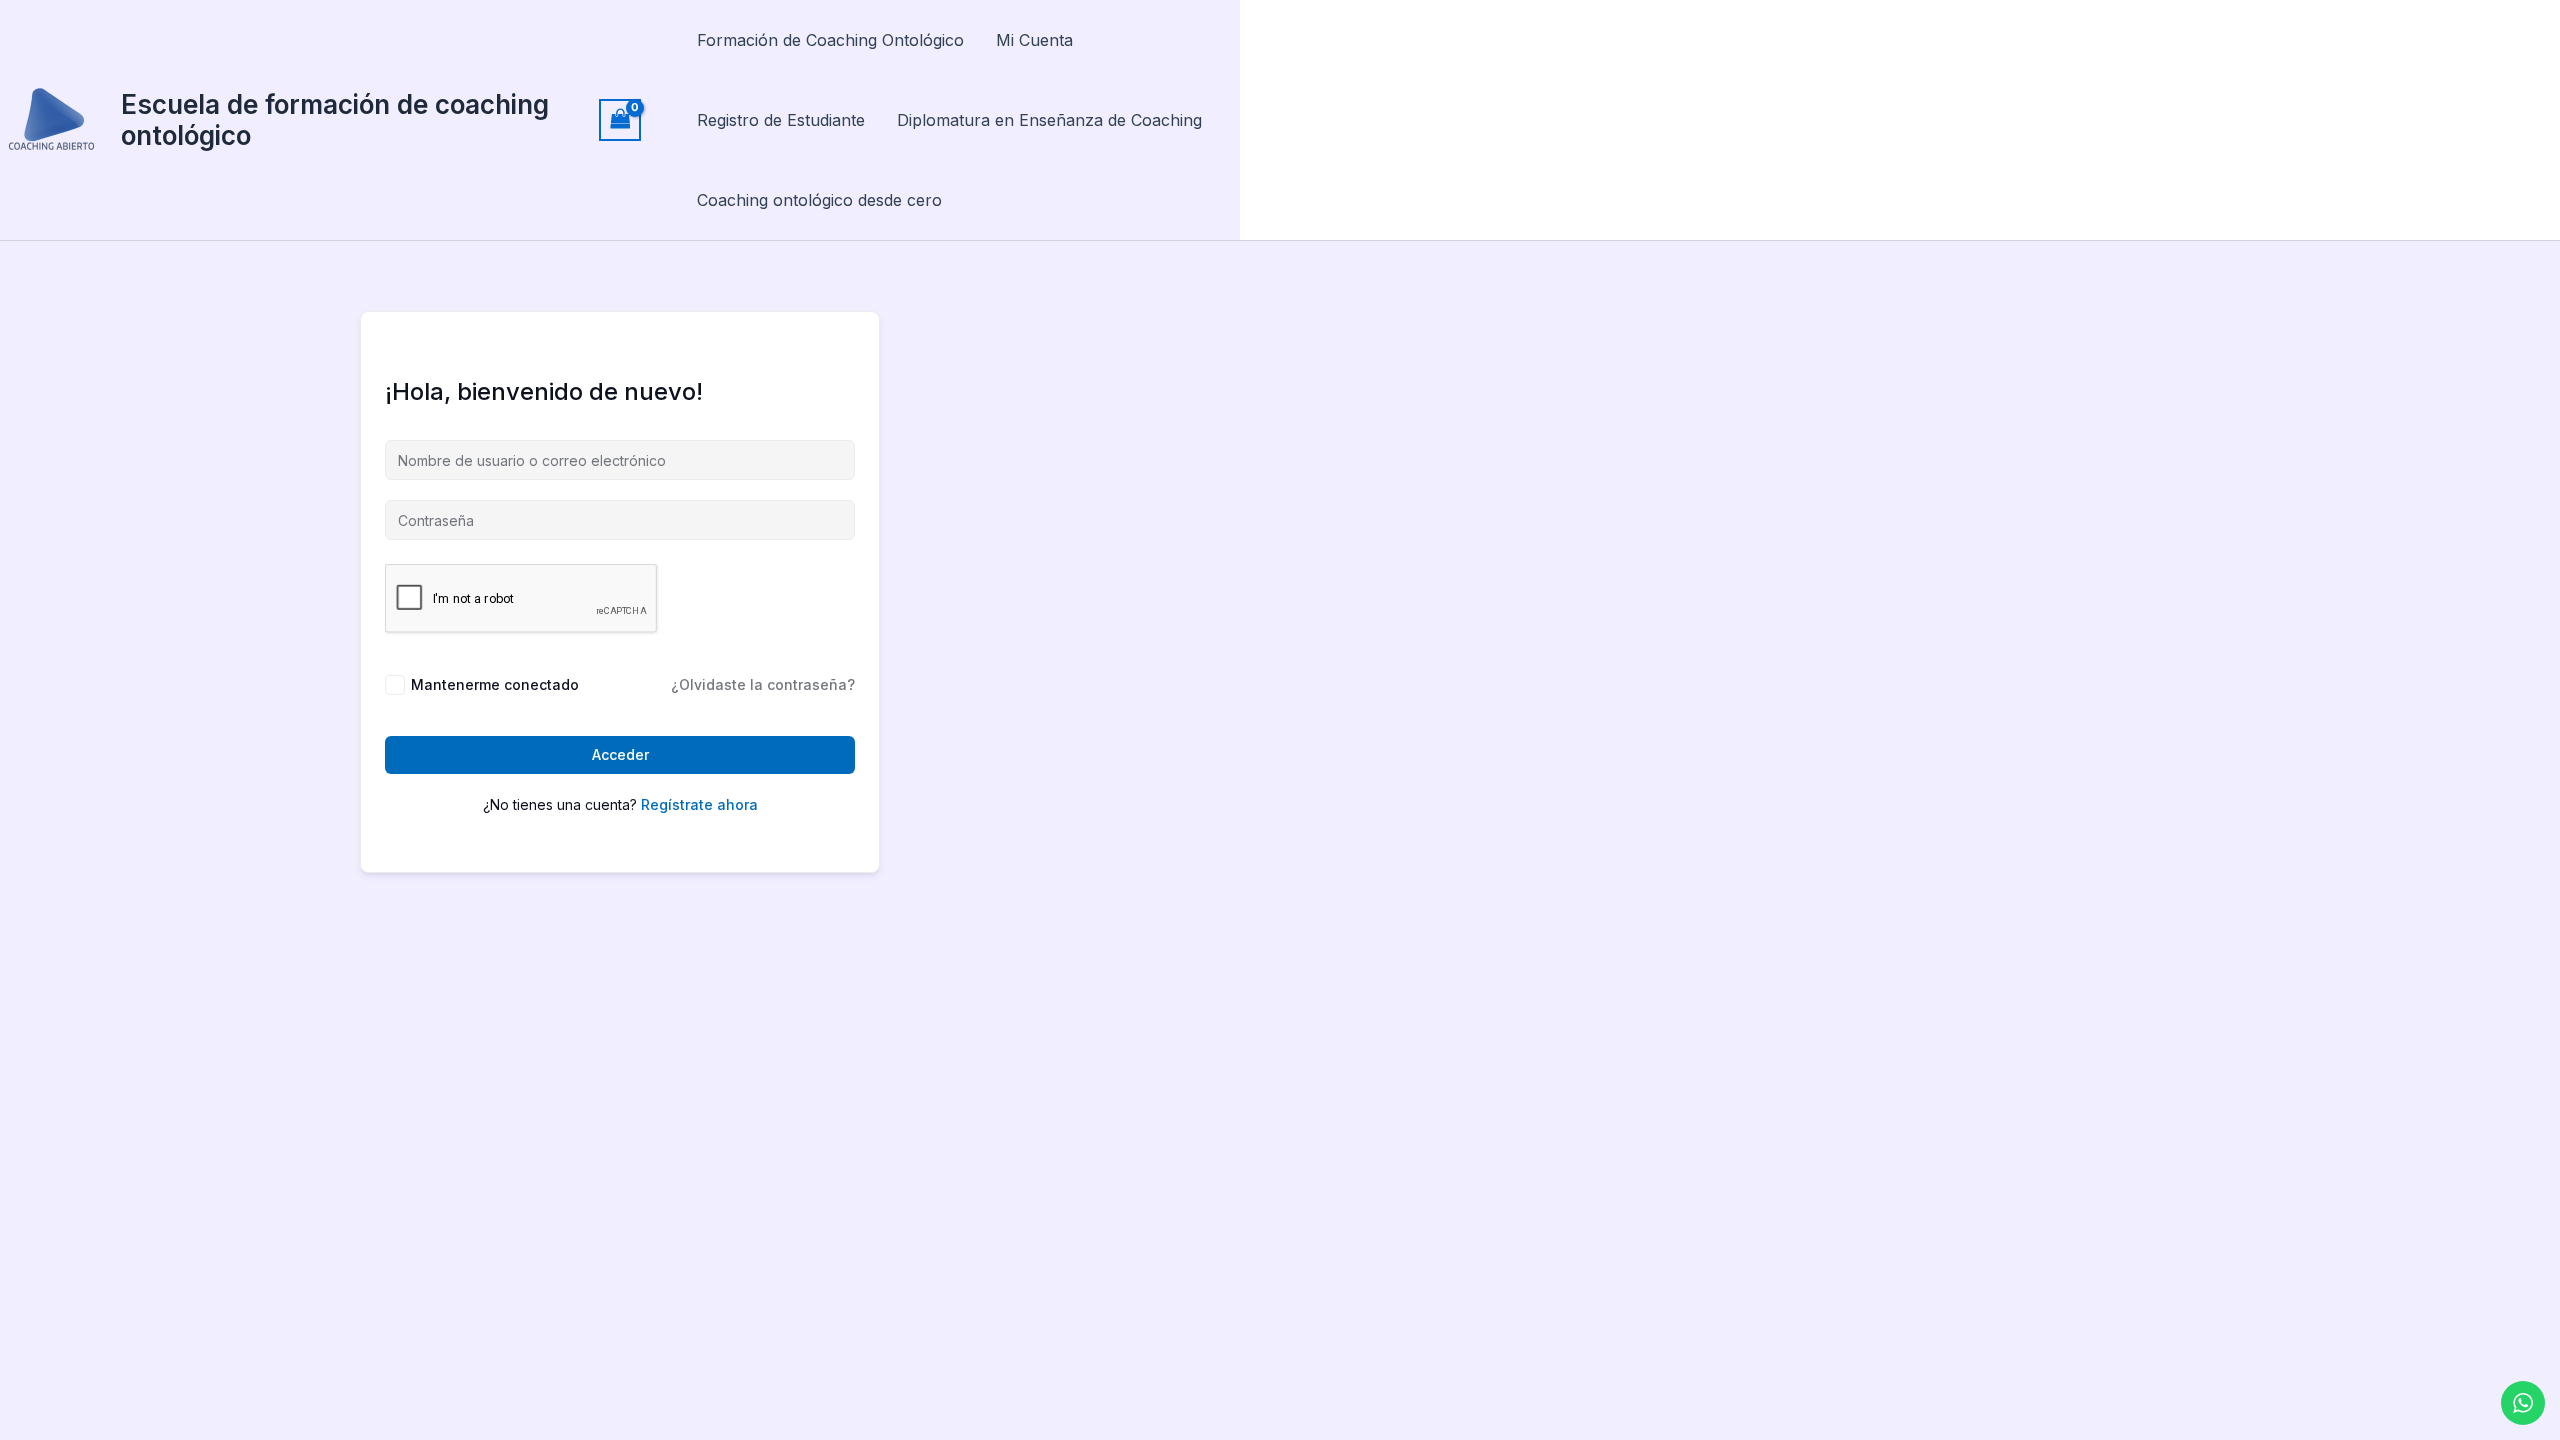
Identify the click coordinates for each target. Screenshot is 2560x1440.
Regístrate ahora (699, 804)
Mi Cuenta (1034, 40)
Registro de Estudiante (781, 120)
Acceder (620, 754)
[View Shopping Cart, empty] (620, 119)
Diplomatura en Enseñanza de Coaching (1049, 120)
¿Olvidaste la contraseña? (763, 684)
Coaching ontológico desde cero (819, 200)
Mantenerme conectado (495, 684)
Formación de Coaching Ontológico (830, 40)
